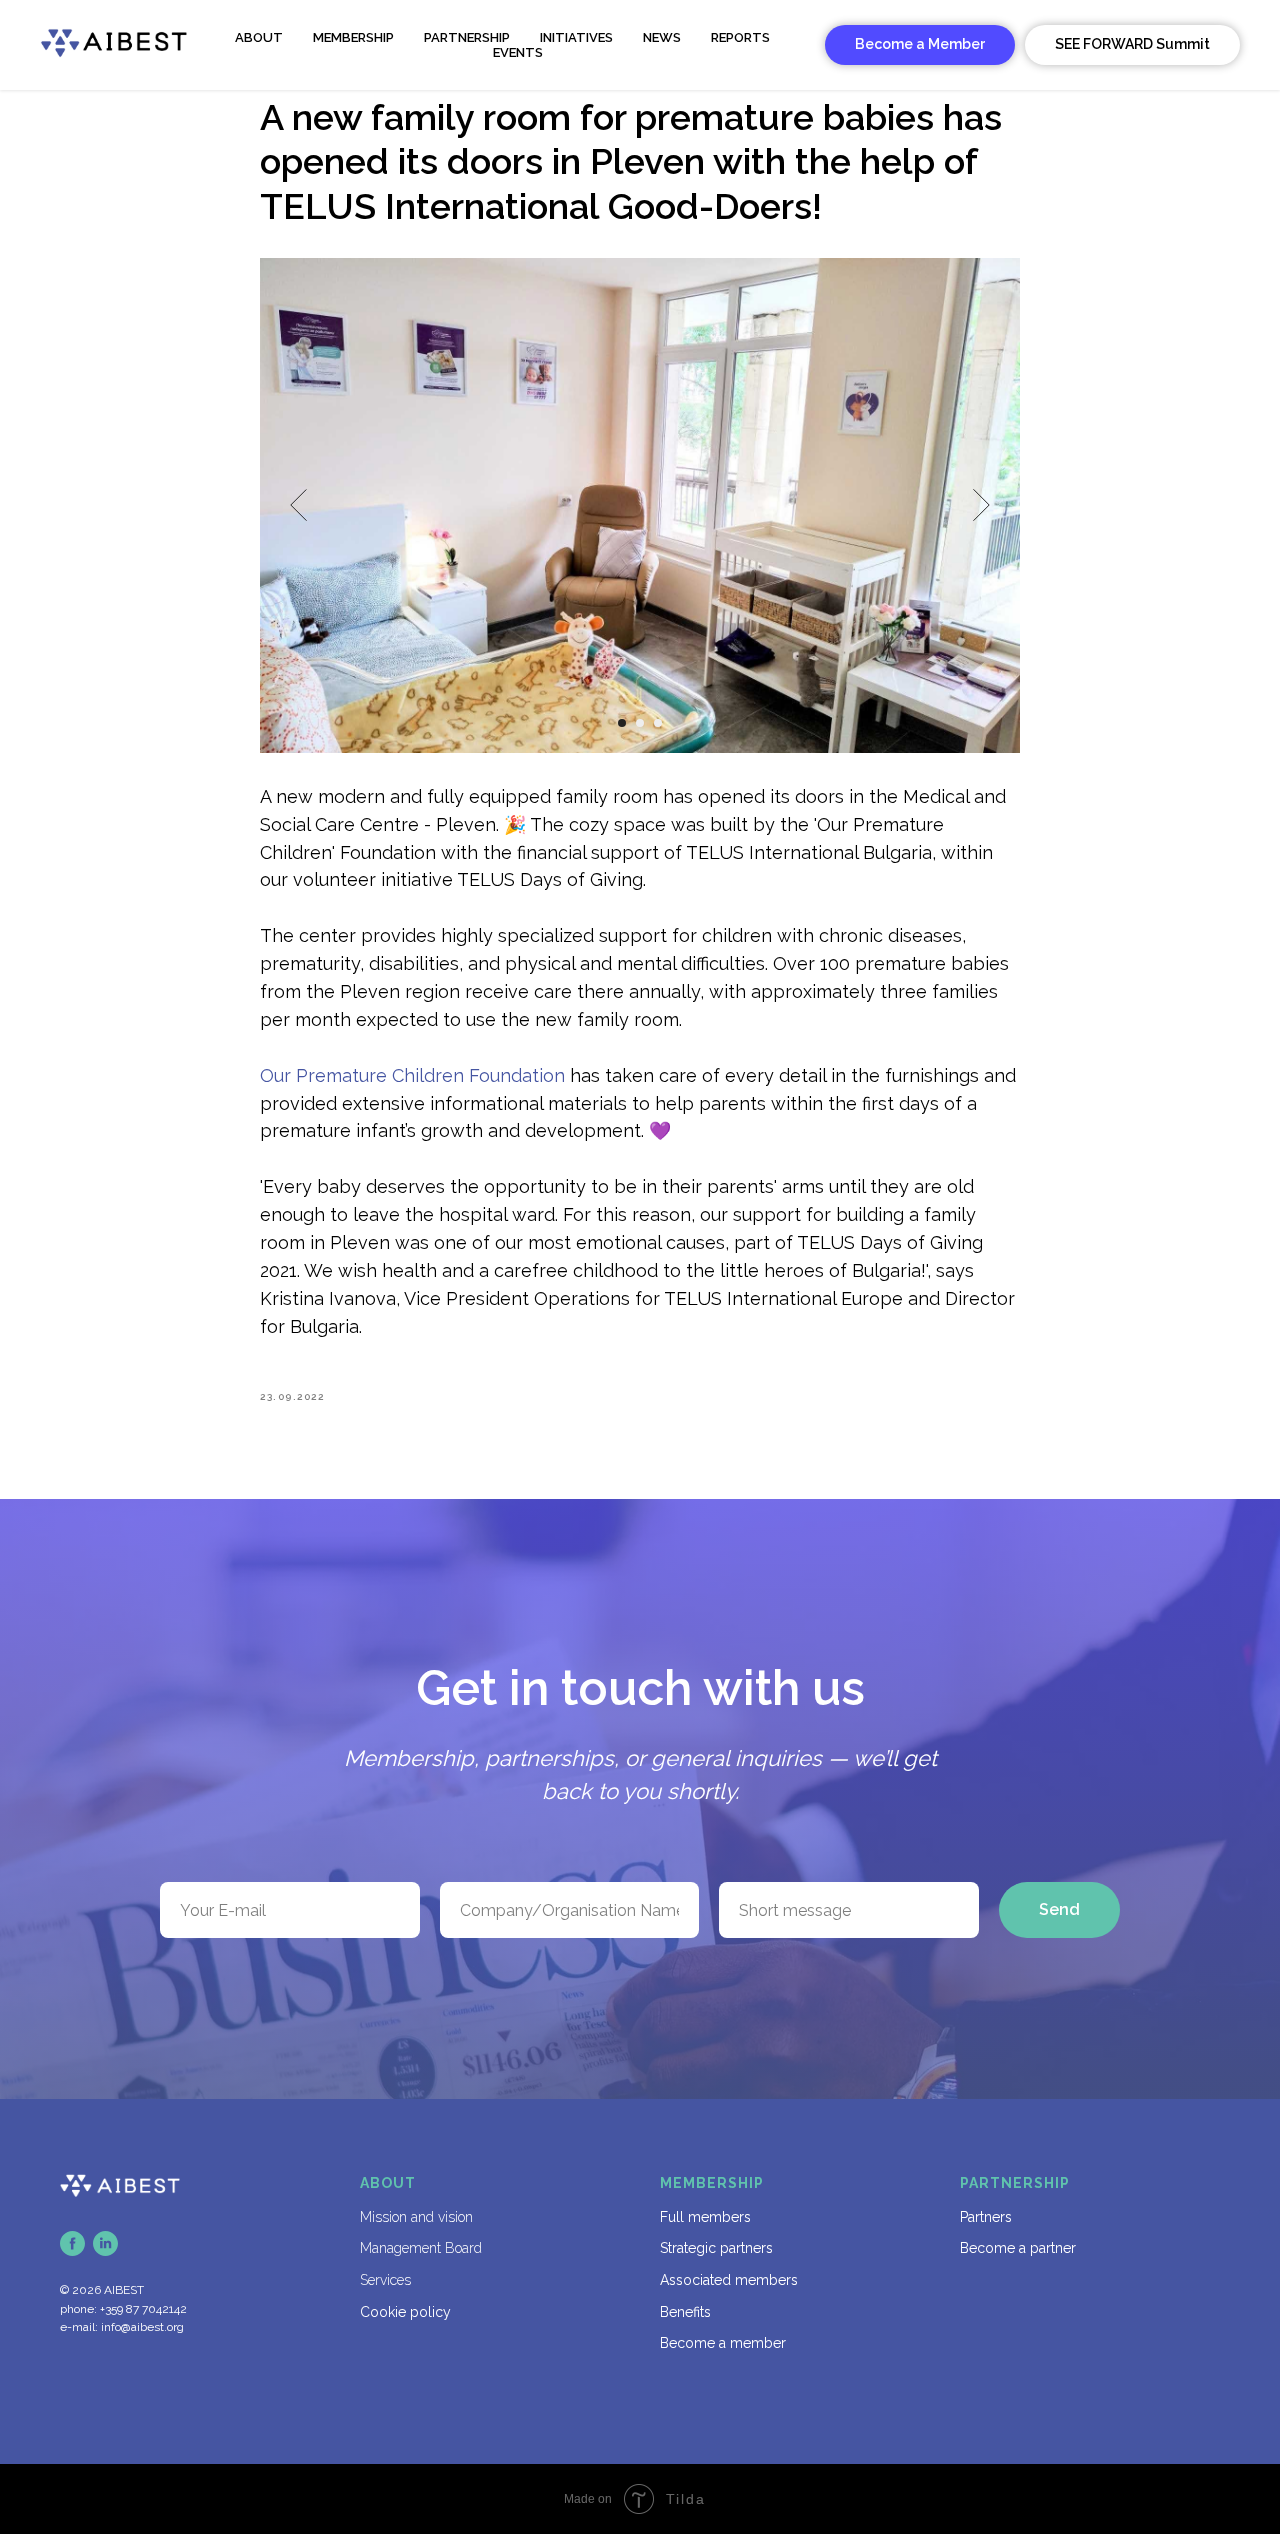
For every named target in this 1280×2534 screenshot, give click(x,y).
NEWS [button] (662, 37)
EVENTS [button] (518, 52)
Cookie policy (405, 2312)
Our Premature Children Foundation (415, 1075)
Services (385, 2280)
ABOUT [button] (259, 37)
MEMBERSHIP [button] (353, 37)
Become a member (723, 2343)
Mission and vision (416, 2217)
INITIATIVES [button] (576, 37)
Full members (705, 2217)
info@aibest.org (142, 2327)
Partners (986, 2217)
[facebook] (72, 2243)
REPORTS (740, 37)
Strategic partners (716, 2248)
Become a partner (1018, 2248)
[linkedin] (105, 2243)
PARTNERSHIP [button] (467, 37)
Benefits (685, 2312)
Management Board (421, 2248)
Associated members (729, 2280)
